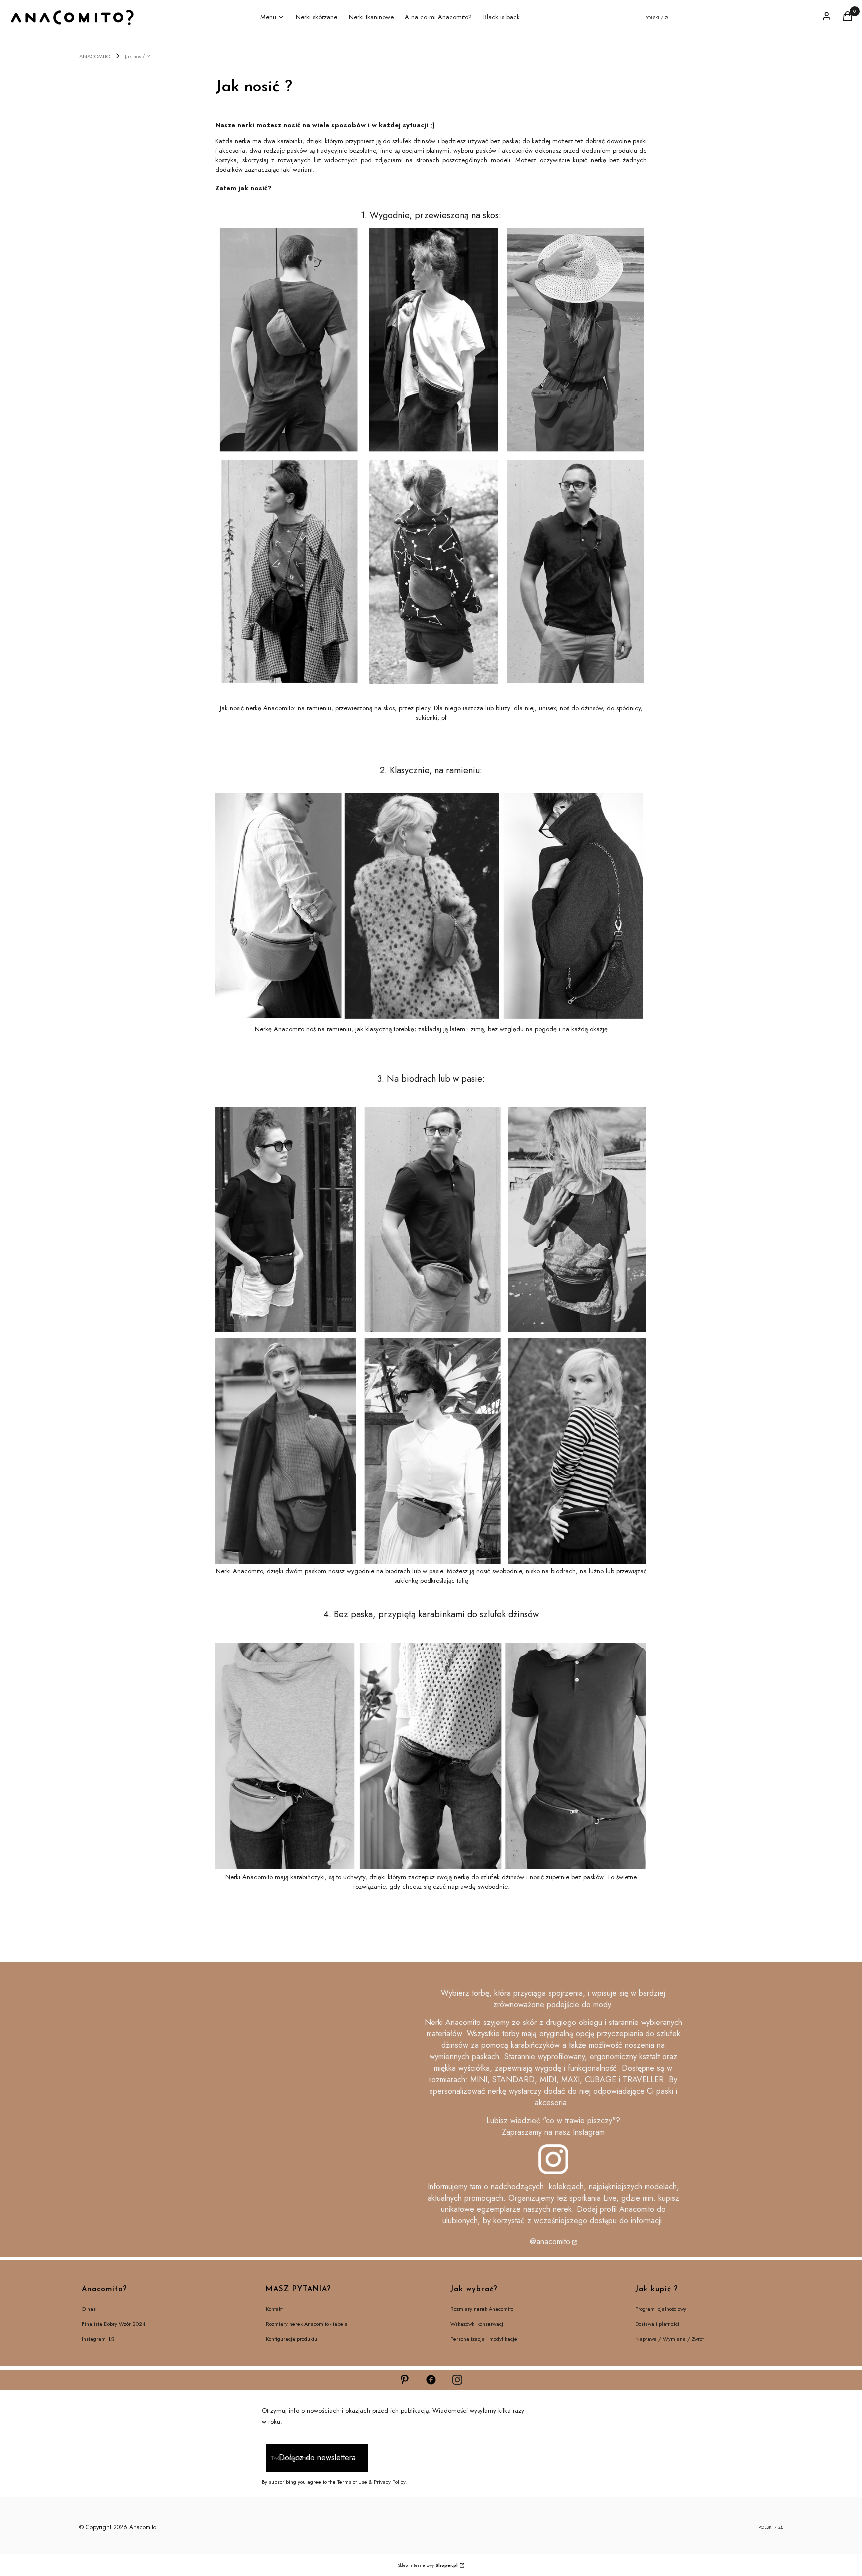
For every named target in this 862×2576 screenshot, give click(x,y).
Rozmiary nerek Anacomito (482, 2309)
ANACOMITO (95, 56)
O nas (89, 2309)
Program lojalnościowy (661, 2309)
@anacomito (550, 2242)
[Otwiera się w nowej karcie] (405, 2380)
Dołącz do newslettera (317, 2458)
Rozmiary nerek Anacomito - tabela (307, 2324)
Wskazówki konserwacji (478, 2324)
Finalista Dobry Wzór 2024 (113, 2324)
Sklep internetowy (428, 2565)
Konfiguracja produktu (292, 2339)
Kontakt (274, 2309)
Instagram (95, 2339)
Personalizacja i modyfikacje (484, 2339)
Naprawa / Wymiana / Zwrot (669, 2339)
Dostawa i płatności (657, 2324)
